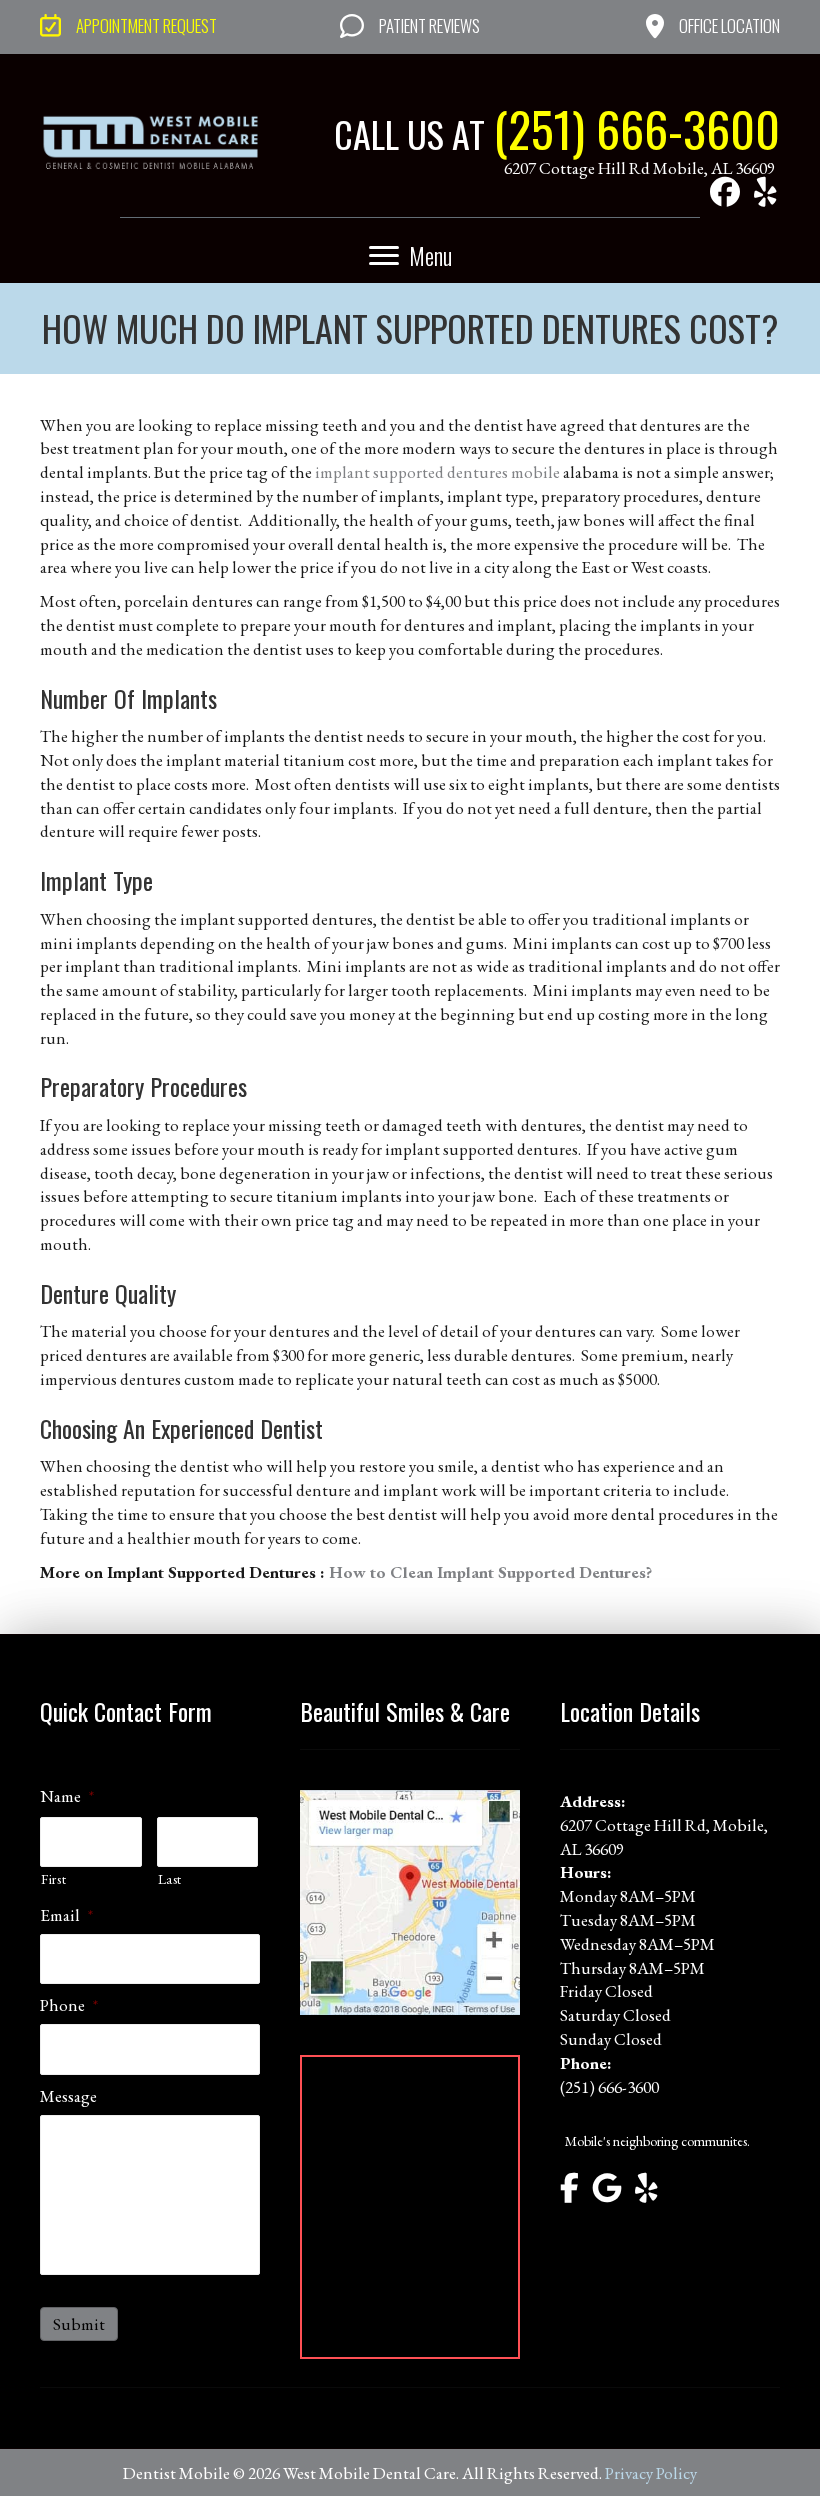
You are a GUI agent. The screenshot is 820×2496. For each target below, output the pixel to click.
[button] (725, 192)
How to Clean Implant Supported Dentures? (490, 1572)
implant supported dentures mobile (437, 472)
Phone (69, 2005)
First (53, 1879)
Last (170, 1879)
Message (68, 2096)
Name (67, 1796)
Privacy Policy (651, 2473)
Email (66, 1915)
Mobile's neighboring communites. (657, 2141)
